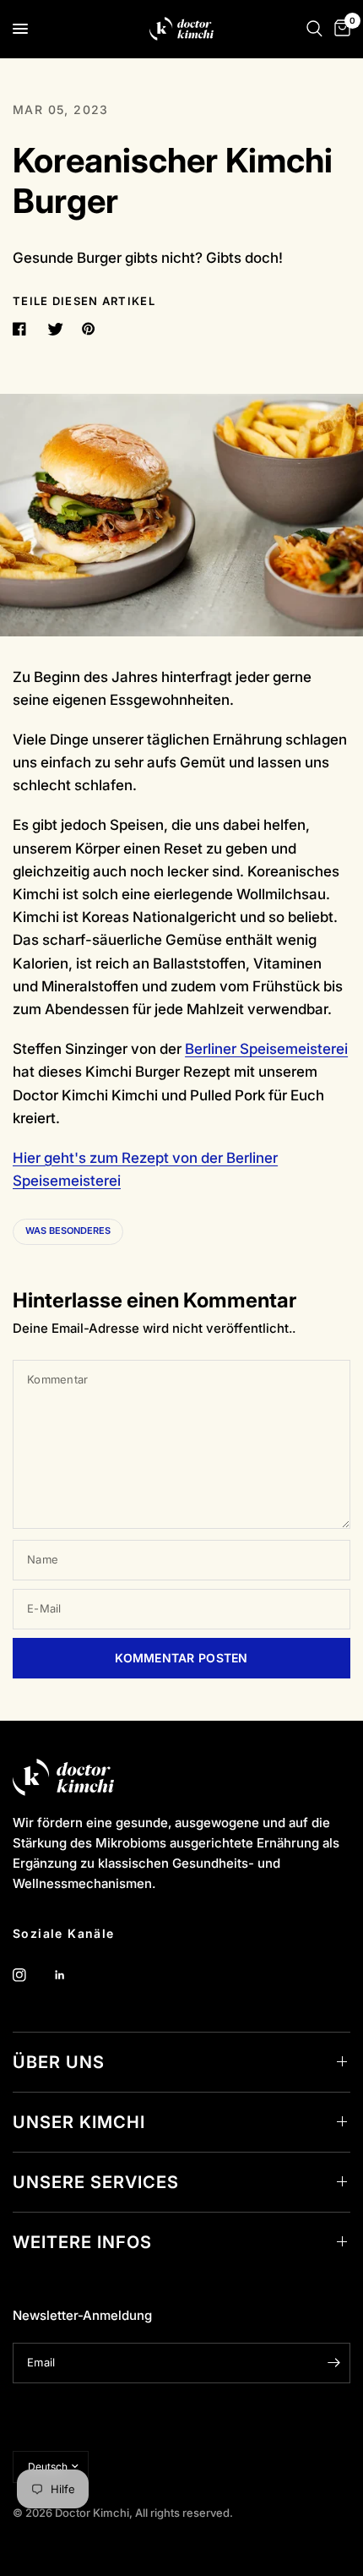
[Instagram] (31, 1975)
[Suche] (314, 29)
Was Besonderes (68, 1231)
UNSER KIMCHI (79, 2122)
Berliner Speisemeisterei (266, 1049)
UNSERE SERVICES (96, 2182)
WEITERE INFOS (82, 2242)
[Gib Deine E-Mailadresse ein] (333, 2363)
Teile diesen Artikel (84, 301)
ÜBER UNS (59, 2062)
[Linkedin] (72, 1975)
